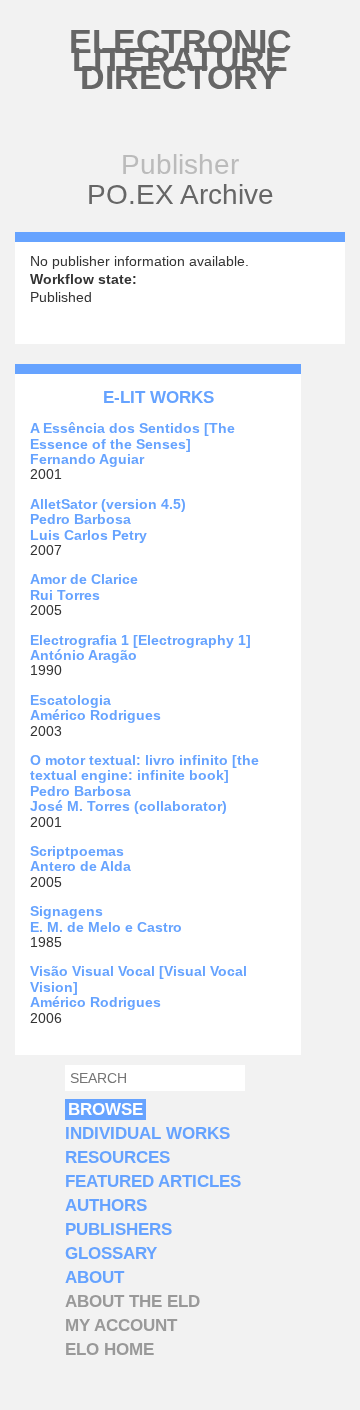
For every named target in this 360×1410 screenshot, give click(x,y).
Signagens (66, 911)
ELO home (109, 1349)
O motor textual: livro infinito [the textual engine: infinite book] (144, 767)
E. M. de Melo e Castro (106, 927)
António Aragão (83, 655)
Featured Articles (153, 1181)
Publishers (118, 1229)
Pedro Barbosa (80, 519)
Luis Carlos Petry (88, 535)
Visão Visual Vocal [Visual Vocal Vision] (138, 978)
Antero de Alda (80, 866)
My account (121, 1325)
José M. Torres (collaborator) (128, 806)
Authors (106, 1205)
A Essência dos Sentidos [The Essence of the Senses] (132, 435)
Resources (117, 1157)
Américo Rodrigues (95, 715)
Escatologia (70, 700)
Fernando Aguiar (87, 459)
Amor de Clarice (84, 579)
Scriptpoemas (77, 851)
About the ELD (132, 1301)
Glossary (111, 1253)
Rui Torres (65, 595)
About (94, 1277)
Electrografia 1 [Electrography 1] (140, 640)
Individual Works (147, 1133)
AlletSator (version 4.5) (108, 504)
